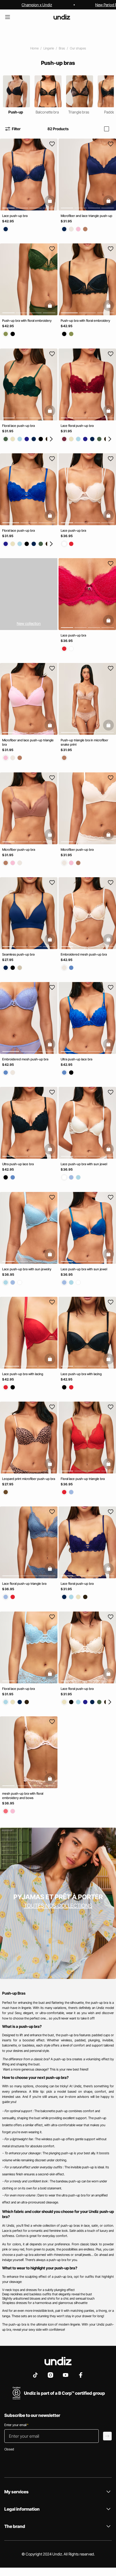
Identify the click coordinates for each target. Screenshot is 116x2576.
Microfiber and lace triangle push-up (86, 216)
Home (34, 48)
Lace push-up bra (15, 216)
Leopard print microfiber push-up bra (29, 1479)
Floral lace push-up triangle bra (83, 1479)
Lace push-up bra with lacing (23, 1374)
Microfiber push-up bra (19, 850)
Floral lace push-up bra (18, 426)
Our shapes (78, 48)
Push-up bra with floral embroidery (27, 321)
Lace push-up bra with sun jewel (84, 1164)
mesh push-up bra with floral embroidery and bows (23, 1796)
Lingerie (49, 48)
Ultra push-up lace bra (76, 1059)
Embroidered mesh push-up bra (84, 954)
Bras (62, 48)
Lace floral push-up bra (77, 426)
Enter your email (16, 2425)
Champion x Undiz (37, 5)
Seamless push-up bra (18, 954)
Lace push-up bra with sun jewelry (27, 1269)
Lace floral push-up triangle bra (24, 1584)
